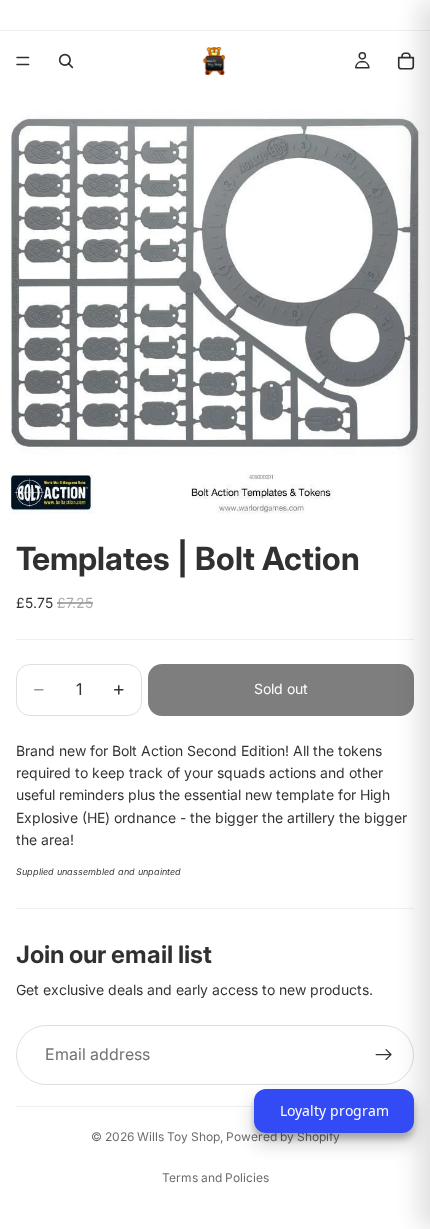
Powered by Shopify (283, 1136)
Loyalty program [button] (334, 1110)
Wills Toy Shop (178, 1136)
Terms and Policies (215, 1177)
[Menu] (23, 61)
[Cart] (406, 61)
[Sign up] (384, 1055)
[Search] (66, 61)
